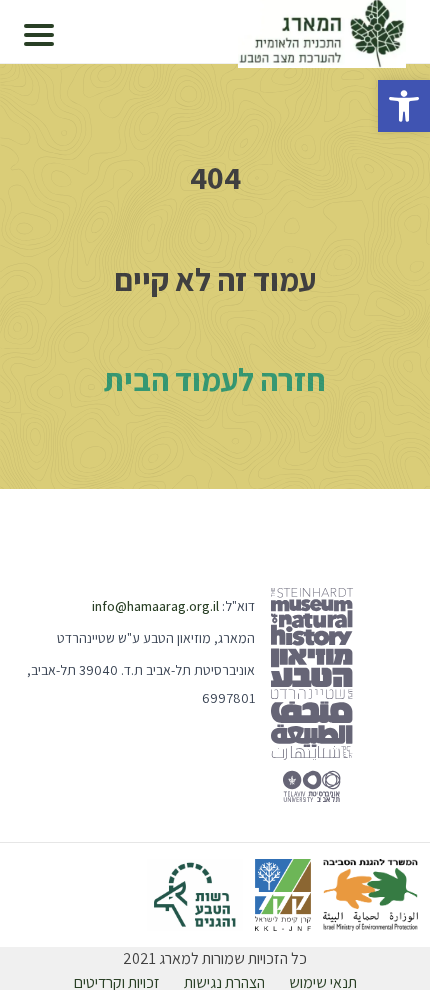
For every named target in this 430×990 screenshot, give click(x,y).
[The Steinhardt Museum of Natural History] (312, 695)
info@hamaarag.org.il (155, 606)
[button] (404, 106)
